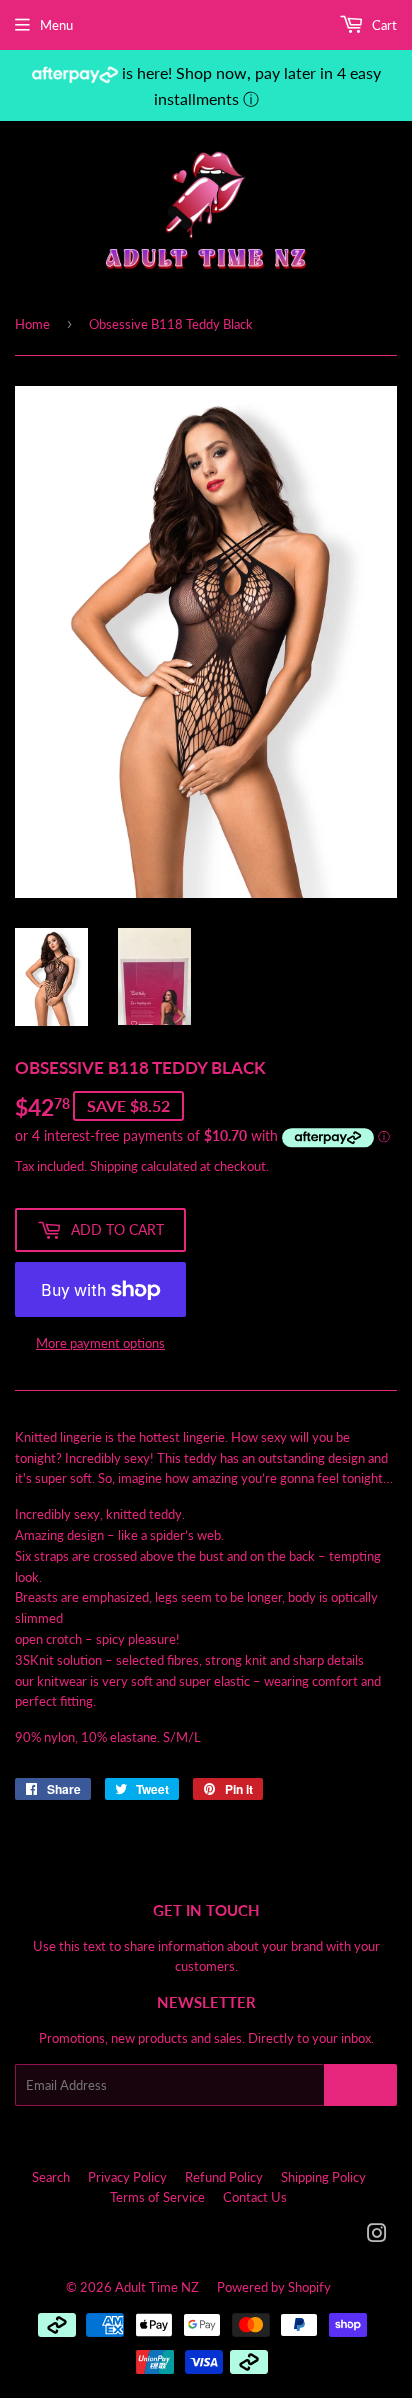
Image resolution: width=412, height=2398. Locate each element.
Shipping (114, 1166)
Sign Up (360, 2085)
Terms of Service (157, 2197)
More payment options (100, 1343)
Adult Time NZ (157, 2287)
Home (32, 324)
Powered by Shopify (274, 2287)
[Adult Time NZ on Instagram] (377, 2236)
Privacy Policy (127, 2177)
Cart (383, 25)
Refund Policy (224, 2177)
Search (51, 2177)
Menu (56, 25)
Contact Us (255, 2197)
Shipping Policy (323, 2177)
